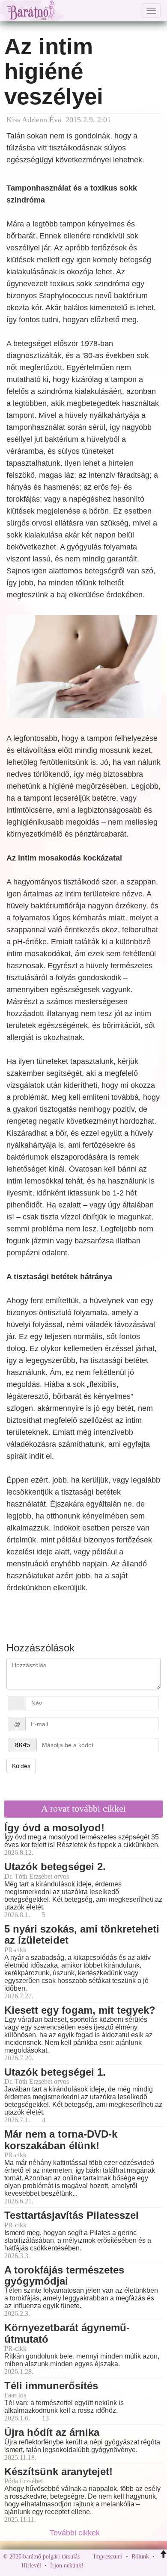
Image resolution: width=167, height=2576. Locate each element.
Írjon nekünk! (67, 2566)
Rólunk (140, 2557)
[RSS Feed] (132, 2566)
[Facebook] (92, 2566)
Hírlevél (31, 2566)
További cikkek (76, 2533)
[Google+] (106, 2566)
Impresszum (108, 2557)
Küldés (21, 1766)
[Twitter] (119, 2566)
